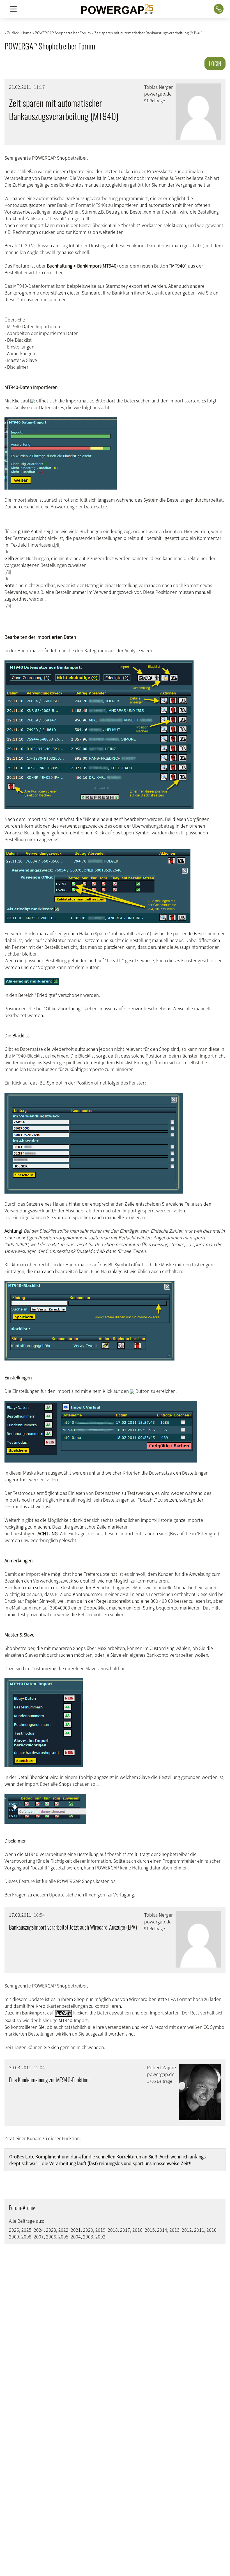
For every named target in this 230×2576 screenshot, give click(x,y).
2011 (199, 2230)
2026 (14, 2230)
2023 (51, 2230)
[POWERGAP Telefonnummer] (219, 9)
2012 (187, 2230)
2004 (76, 2237)
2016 (137, 2230)
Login (215, 64)
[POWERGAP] (117, 9)
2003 (88, 2237)
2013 (174, 2230)
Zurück (13, 33)
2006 (51, 2237)
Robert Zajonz (162, 2067)
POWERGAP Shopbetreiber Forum (50, 46)
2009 (14, 2237)
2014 (162, 2230)
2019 (100, 2230)
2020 (88, 2230)
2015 (150, 2230)
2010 (211, 2230)
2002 (100, 2237)
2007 (39, 2237)
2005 (63, 2237)
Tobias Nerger (158, 87)
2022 (63, 2230)
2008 (26, 2237)
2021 (76, 2230)
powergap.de (158, 94)
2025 (26, 2230)
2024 (39, 2230)
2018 (113, 2230)
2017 (125, 2230)
